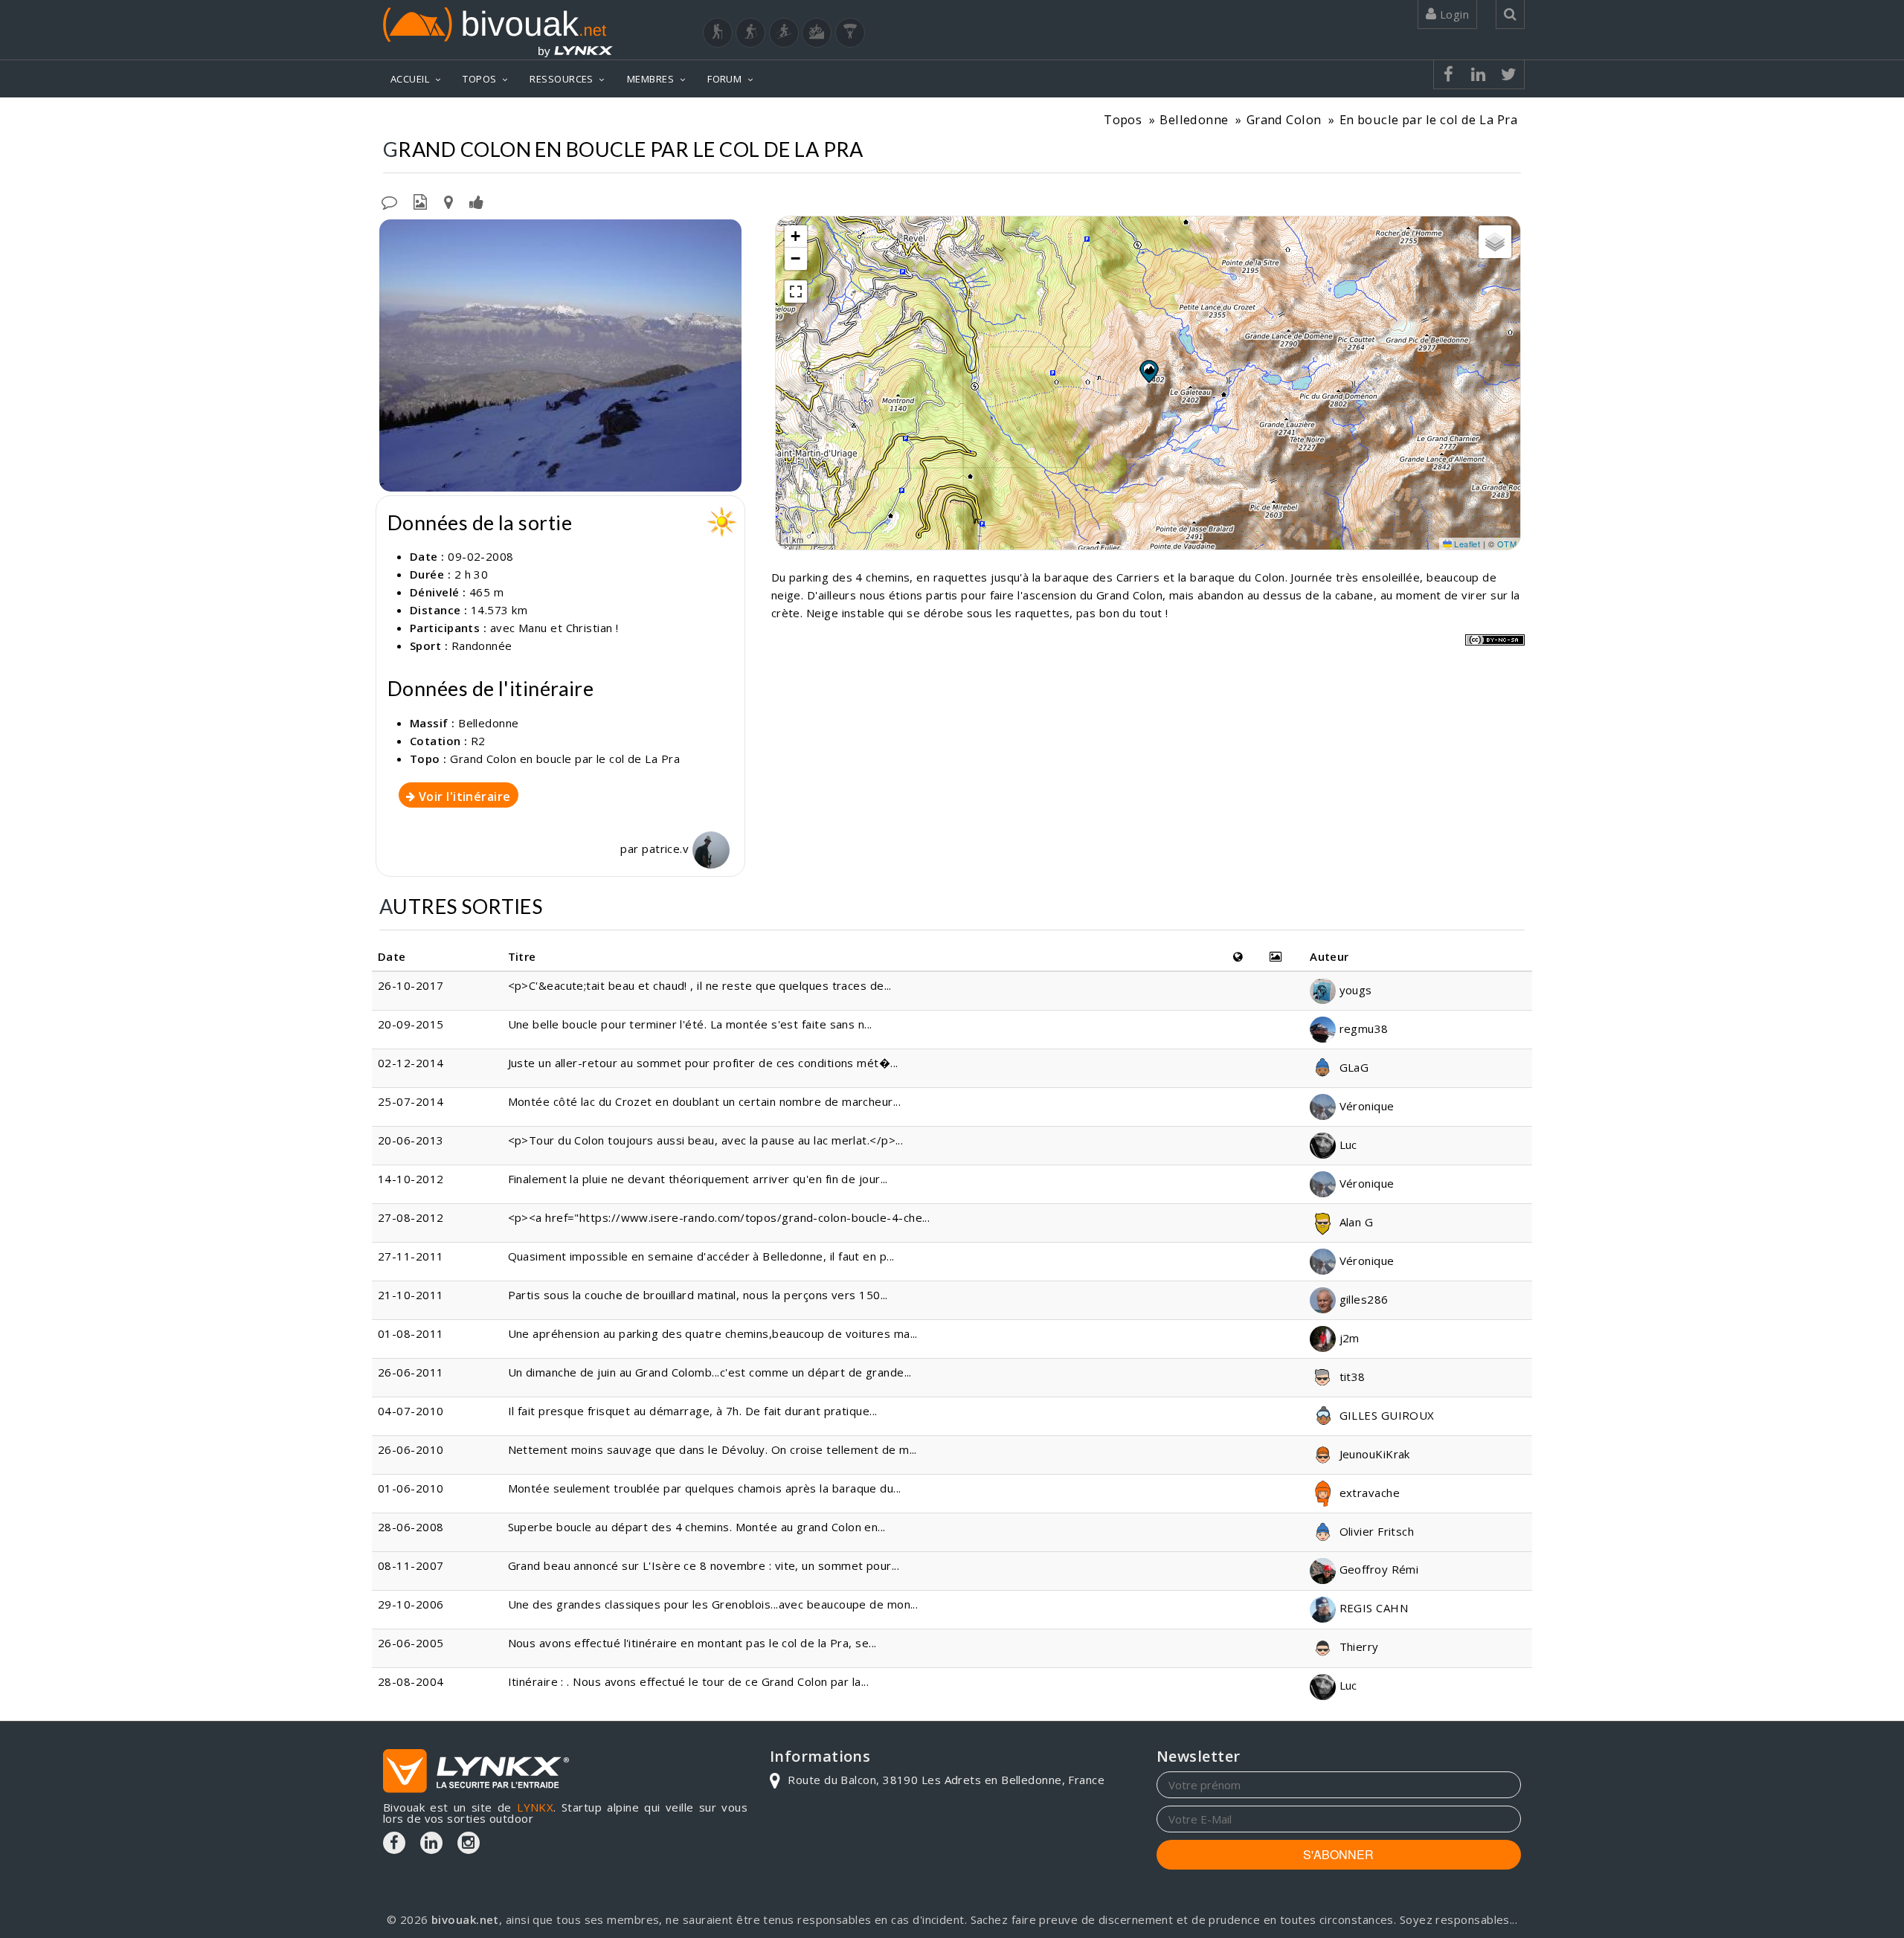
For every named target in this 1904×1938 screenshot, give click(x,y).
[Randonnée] (718, 33)
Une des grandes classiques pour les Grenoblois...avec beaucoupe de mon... (713, 1604)
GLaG (1352, 1067)
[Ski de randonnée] (784, 33)
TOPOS (479, 79)
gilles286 (1362, 1299)
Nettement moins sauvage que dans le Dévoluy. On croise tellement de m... (713, 1449)
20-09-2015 (411, 1024)
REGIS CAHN (1372, 1608)
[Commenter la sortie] (389, 201)
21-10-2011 (411, 1295)
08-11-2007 (411, 1565)
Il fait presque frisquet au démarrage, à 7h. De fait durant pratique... (693, 1411)
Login (1453, 14)
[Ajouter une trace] (448, 201)
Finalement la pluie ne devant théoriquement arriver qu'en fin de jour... (698, 1179)
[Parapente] (850, 33)
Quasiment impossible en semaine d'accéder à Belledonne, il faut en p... (701, 1256)
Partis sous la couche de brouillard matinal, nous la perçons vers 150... (698, 1295)
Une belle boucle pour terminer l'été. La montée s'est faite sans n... (690, 1024)
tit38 (1351, 1377)
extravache (1368, 1493)
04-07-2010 (411, 1411)
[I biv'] (476, 201)
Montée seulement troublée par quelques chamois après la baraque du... (705, 1488)
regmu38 (1362, 1028)
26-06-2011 (411, 1372)
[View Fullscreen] (796, 292)
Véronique (1365, 1106)
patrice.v (667, 849)
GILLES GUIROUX (1385, 1415)
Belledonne (1194, 119)
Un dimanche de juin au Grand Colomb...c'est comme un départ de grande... (710, 1372)
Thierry (1357, 1646)
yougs (1354, 990)
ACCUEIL (410, 79)
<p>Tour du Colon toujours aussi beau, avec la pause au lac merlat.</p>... (706, 1140)
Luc (1347, 1145)
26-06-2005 (411, 1643)
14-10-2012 (411, 1179)
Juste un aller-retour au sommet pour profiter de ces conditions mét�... (703, 1063)
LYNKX (535, 1807)
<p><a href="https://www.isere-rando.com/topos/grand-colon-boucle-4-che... (719, 1217)
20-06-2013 (411, 1140)
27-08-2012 (411, 1217)
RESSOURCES (562, 79)
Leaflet (1466, 544)
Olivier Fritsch (1375, 1531)
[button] (1148, 371)
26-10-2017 (411, 985)
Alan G (1354, 1222)
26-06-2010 (411, 1449)
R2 (478, 741)
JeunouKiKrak (1373, 1454)
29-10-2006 (411, 1604)
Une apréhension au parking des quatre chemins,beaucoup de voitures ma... (713, 1333)
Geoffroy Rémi (1377, 1569)
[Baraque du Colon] (560, 355)
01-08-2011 (411, 1333)
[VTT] (817, 33)
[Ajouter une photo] (420, 201)
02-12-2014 (411, 1063)
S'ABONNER (1338, 1854)
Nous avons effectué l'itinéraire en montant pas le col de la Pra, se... (692, 1643)
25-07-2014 (411, 1101)
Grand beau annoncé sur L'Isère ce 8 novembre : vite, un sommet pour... (704, 1565)
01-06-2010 (411, 1488)
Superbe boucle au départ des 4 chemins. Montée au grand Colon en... (697, 1527)
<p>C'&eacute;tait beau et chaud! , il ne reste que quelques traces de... (700, 985)
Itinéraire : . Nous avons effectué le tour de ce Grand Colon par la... (689, 1681)
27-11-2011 (411, 1256)
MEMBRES (650, 79)
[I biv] (392, 234)
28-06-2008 (411, 1527)
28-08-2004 (411, 1681)
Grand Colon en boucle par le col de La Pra (565, 759)
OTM (1507, 544)
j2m (1348, 1338)
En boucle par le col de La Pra (1429, 119)
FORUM (724, 79)
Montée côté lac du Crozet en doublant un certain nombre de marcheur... (705, 1101)
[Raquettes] (750, 33)
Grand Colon (1284, 119)
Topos (1123, 119)
